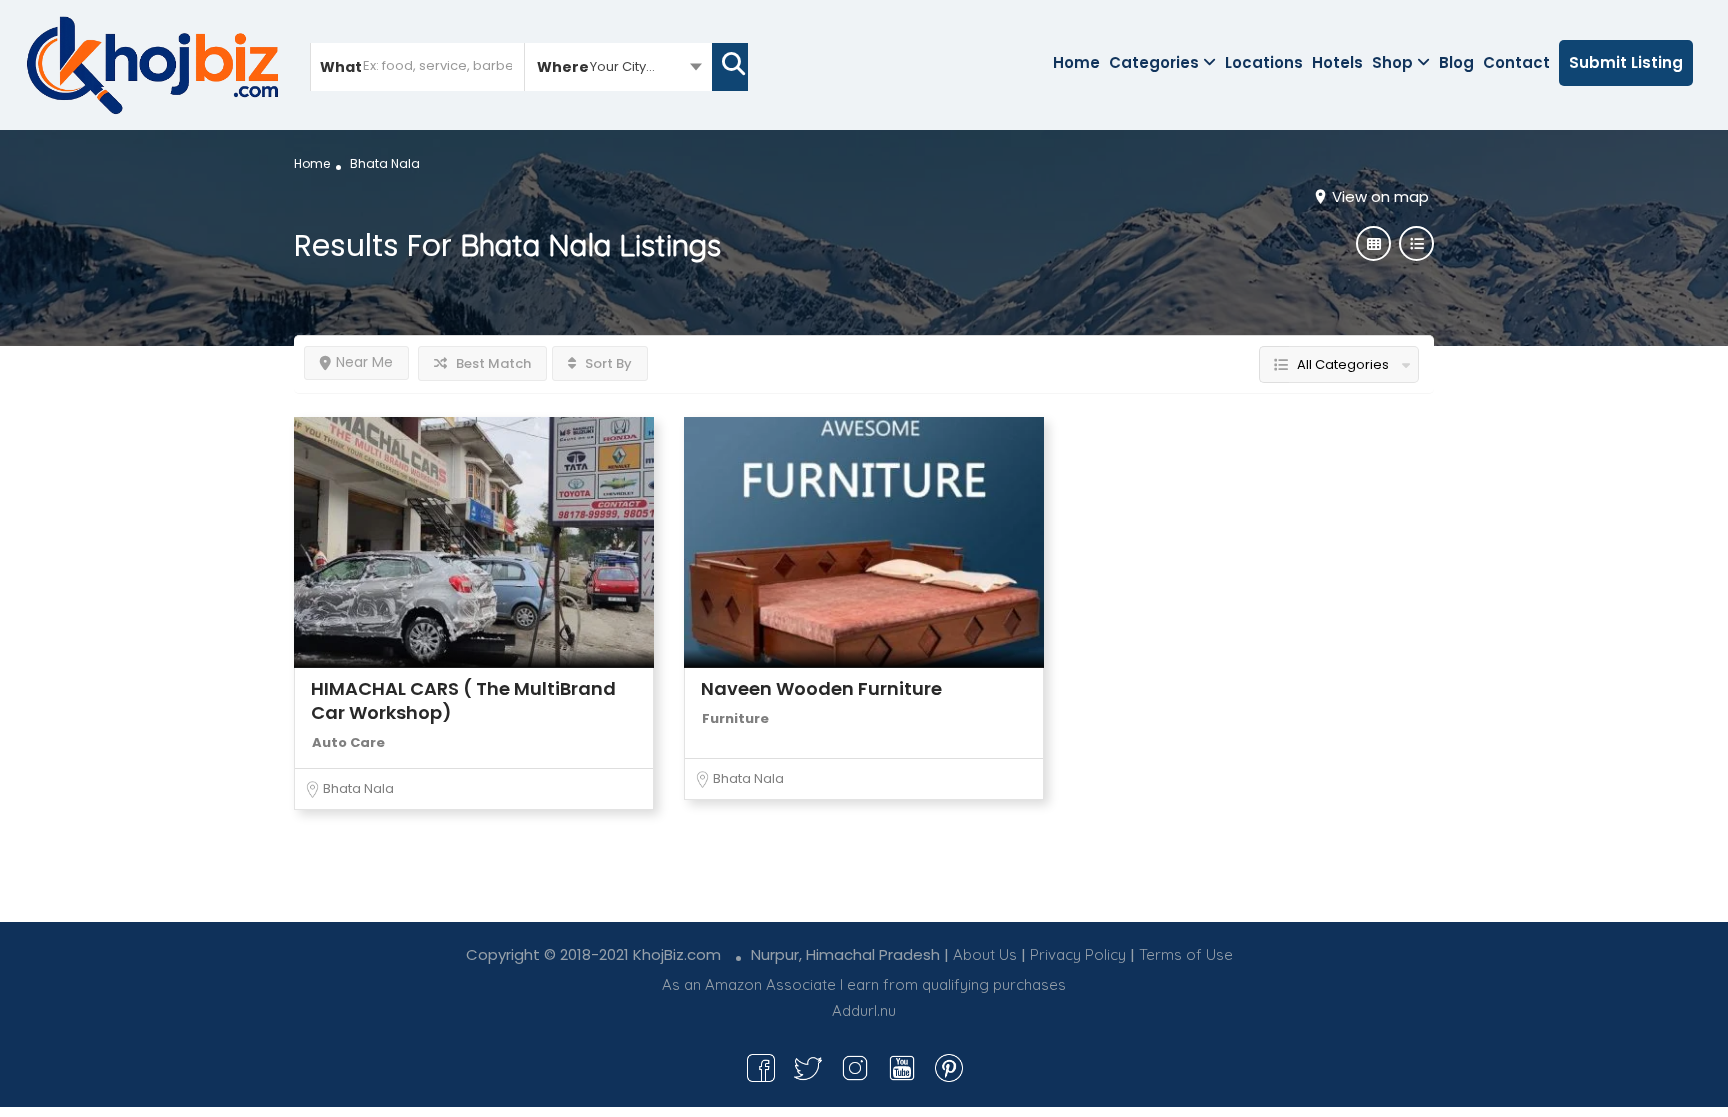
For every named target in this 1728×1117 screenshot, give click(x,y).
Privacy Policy (1078, 954)
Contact (1516, 62)
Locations (1264, 62)
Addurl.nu (864, 1010)
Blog (1456, 62)
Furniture (735, 718)
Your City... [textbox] (622, 66)
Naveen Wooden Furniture (821, 688)
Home (1076, 62)
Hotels (1337, 62)
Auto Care (348, 742)
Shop (1392, 62)
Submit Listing (1626, 62)
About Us (985, 954)
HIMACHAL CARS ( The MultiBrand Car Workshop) (463, 700)
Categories (1154, 62)
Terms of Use (1186, 954)
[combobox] (618, 66)
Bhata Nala (358, 788)
